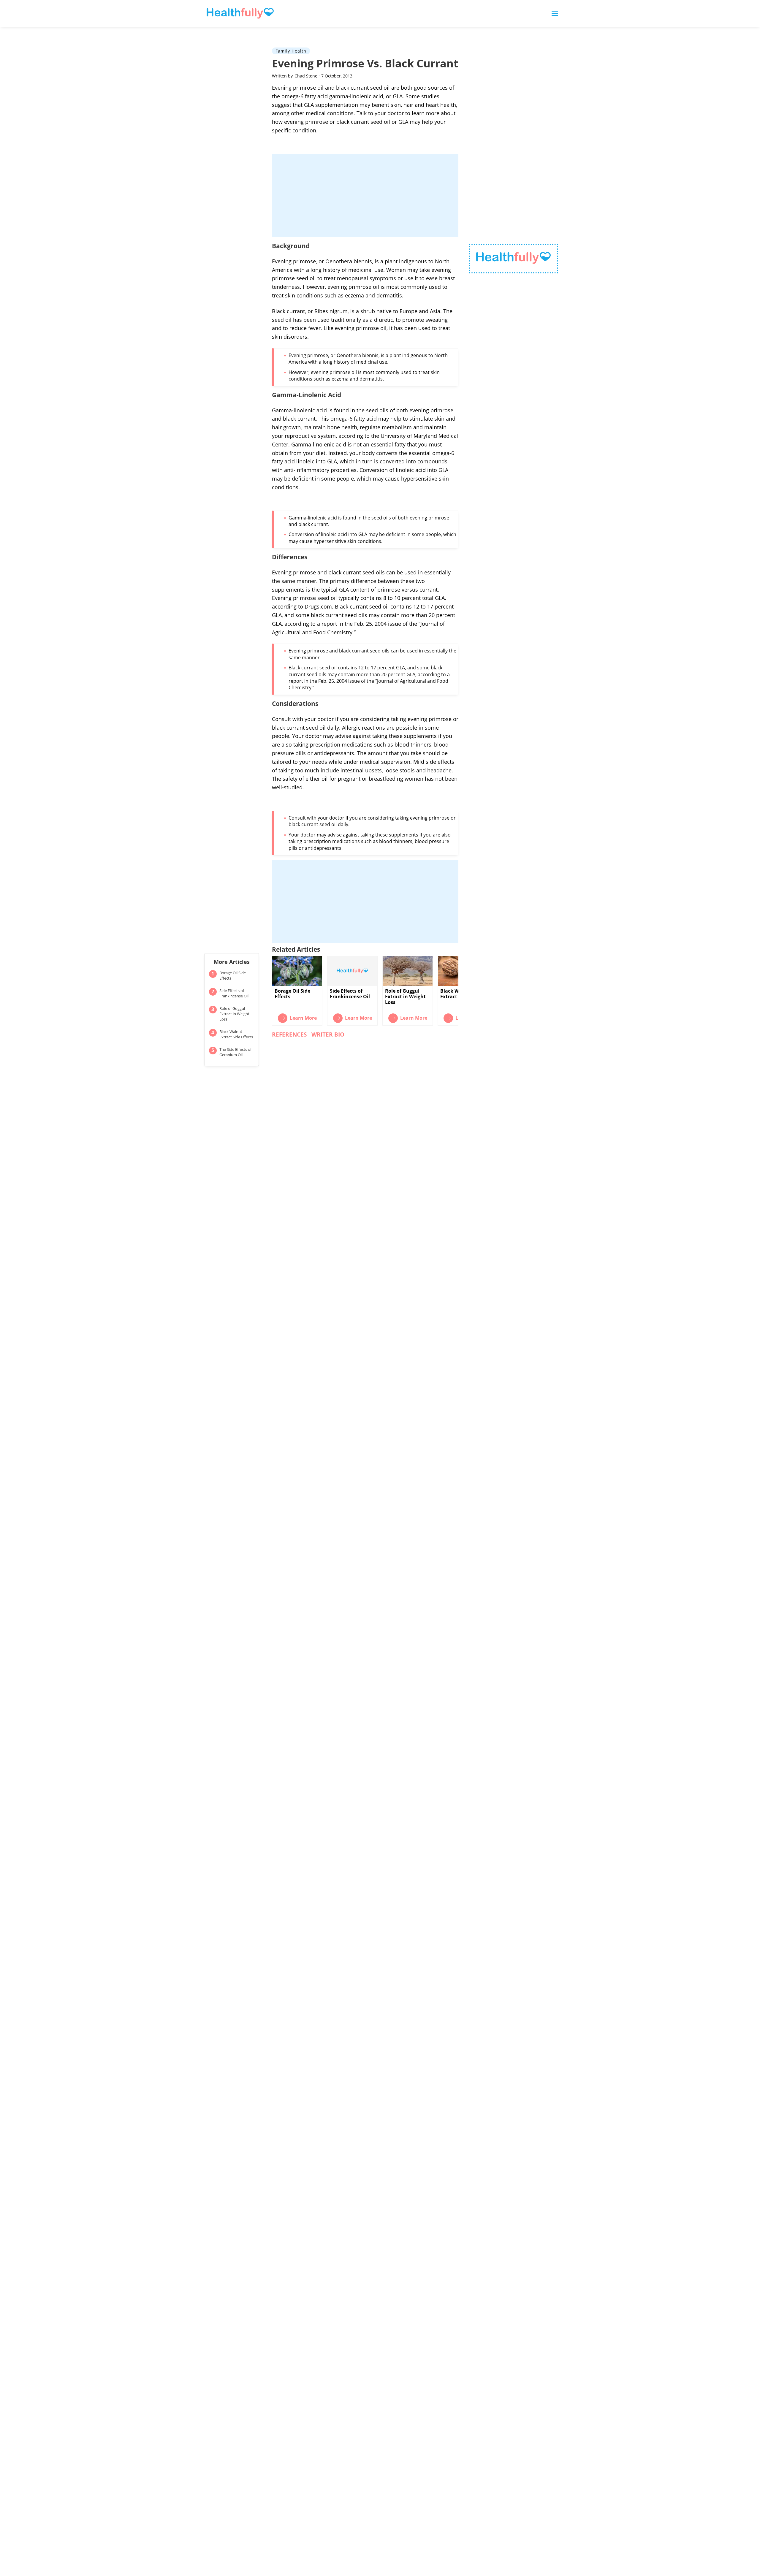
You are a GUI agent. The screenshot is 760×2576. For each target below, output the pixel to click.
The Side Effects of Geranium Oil (235, 1052)
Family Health (291, 51)
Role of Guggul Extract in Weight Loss (234, 1014)
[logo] (514, 259)
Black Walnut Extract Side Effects (236, 1034)
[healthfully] (240, 13)
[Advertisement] (365, 195)
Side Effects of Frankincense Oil (234, 993)
